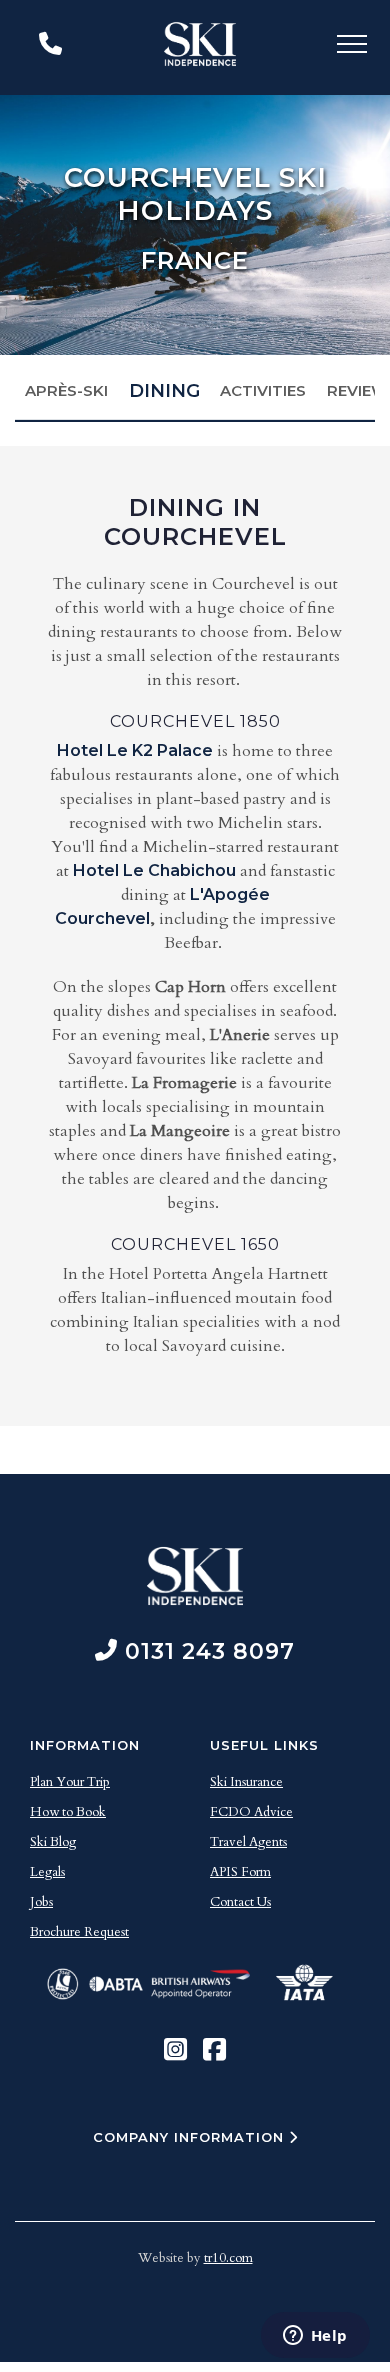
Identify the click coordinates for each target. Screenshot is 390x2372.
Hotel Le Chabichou (154, 870)
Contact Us (240, 1902)
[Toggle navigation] (352, 47)
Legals (47, 1872)
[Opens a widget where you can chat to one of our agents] (315, 2337)
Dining (164, 391)
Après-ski (66, 390)
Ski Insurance (246, 1782)
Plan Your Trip (70, 1782)
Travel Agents (248, 1842)
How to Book (68, 1812)
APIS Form (240, 1872)
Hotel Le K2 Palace (135, 750)
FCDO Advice (251, 1812)
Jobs (41, 1902)
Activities (263, 390)
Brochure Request (79, 1932)
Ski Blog (53, 1842)
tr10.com (228, 2258)
